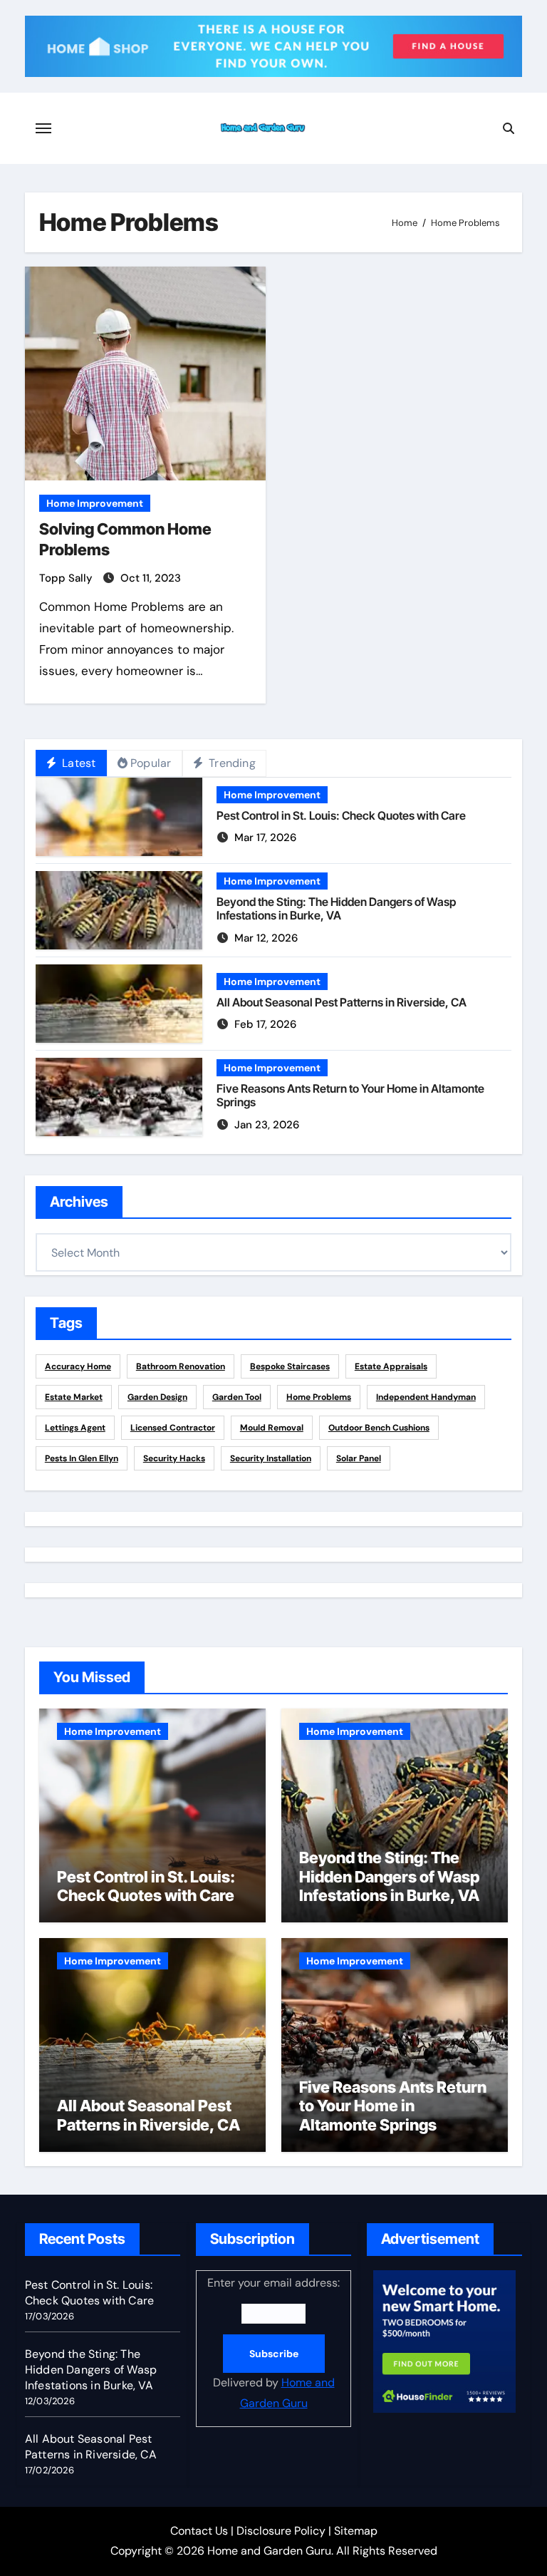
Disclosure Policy (281, 2531)
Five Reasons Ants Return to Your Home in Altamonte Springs (350, 1095)
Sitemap (356, 2531)
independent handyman (426, 1397)
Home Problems (319, 1397)
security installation (271, 1458)
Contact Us (199, 2531)
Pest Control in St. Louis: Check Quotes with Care (341, 815)
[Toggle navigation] (43, 128)
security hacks (174, 1458)
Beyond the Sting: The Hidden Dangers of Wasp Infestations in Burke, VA (336, 908)
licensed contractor (173, 1428)
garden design (157, 1397)
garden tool (237, 1397)
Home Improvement (95, 503)
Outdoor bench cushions (379, 1428)
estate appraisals (391, 1366)
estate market (74, 1397)
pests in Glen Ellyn (82, 1458)
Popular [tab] (151, 763)
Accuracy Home (78, 1366)
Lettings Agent (75, 1428)
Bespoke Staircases (290, 1366)
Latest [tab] (77, 763)
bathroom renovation (181, 1366)
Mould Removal (272, 1428)
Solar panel (359, 1458)
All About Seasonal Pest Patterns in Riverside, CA (342, 1002)
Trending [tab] (231, 763)
